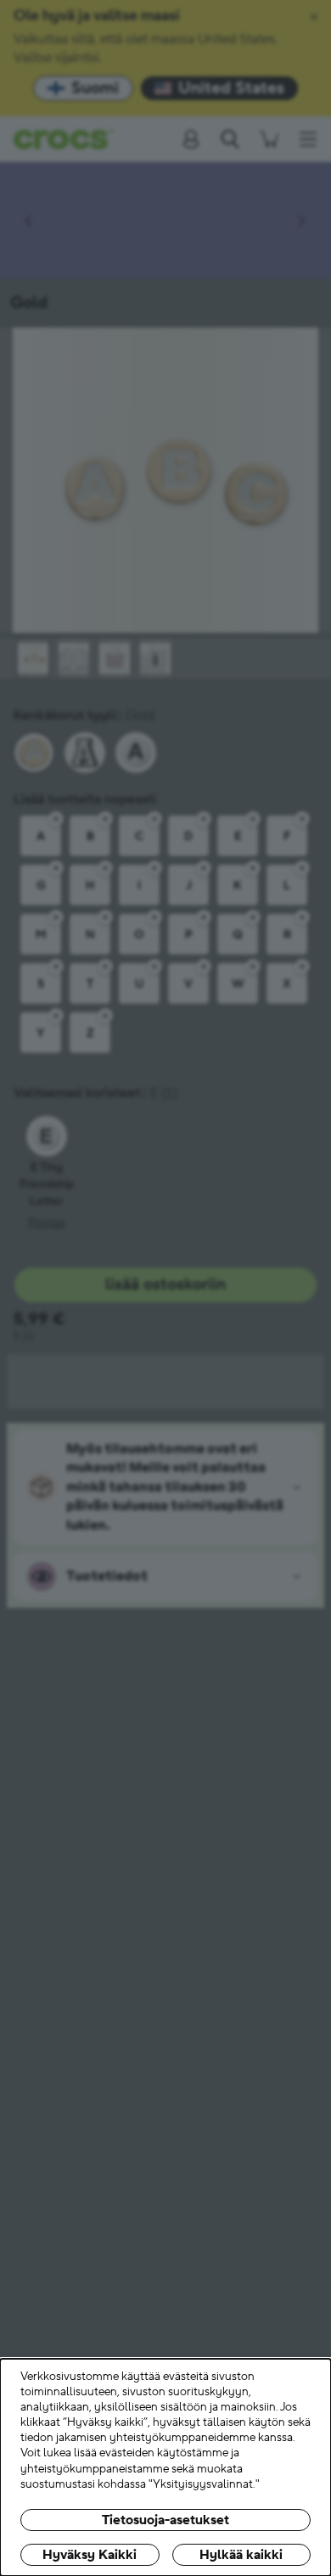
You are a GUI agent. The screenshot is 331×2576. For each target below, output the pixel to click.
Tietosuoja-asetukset (165, 2520)
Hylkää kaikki (241, 2555)
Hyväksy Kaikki (90, 2555)
